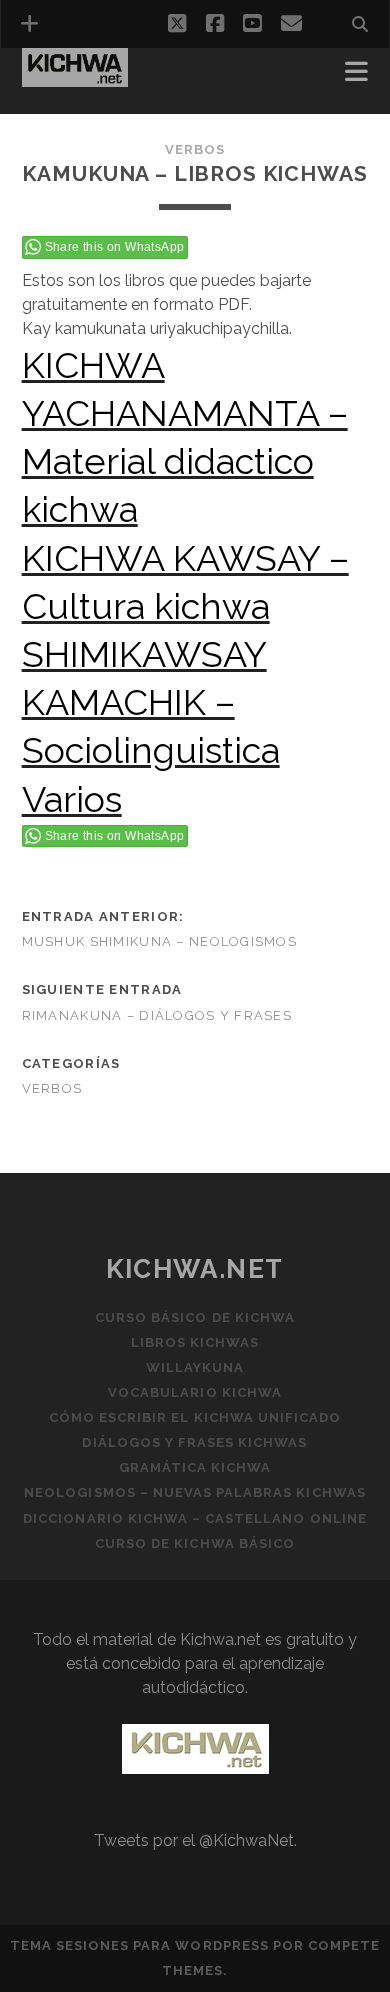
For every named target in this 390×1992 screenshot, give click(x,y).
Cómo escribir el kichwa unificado (195, 1417)
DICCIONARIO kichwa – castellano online (195, 1518)
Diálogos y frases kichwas (194, 1442)
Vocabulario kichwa (195, 1392)
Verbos (195, 149)
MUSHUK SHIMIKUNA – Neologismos (159, 941)
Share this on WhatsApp (115, 247)
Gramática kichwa (195, 1467)
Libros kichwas (195, 1342)
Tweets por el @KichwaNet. (195, 1840)
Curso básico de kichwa (195, 1317)
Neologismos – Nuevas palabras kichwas (195, 1492)
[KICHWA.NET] (75, 78)
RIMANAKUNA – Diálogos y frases (157, 1015)
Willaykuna (195, 1367)
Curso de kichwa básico (195, 1543)
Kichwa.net (195, 1269)
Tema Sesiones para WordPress (139, 1945)
